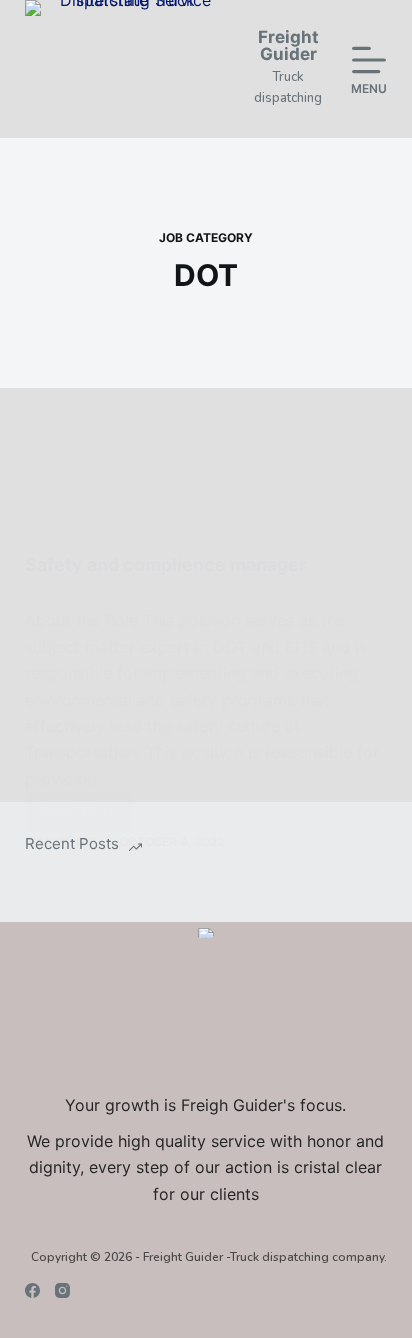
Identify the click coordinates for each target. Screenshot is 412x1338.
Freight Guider (288, 45)
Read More (86, 817)
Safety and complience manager (165, 564)
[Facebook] (32, 1290)
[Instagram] (62, 1290)
